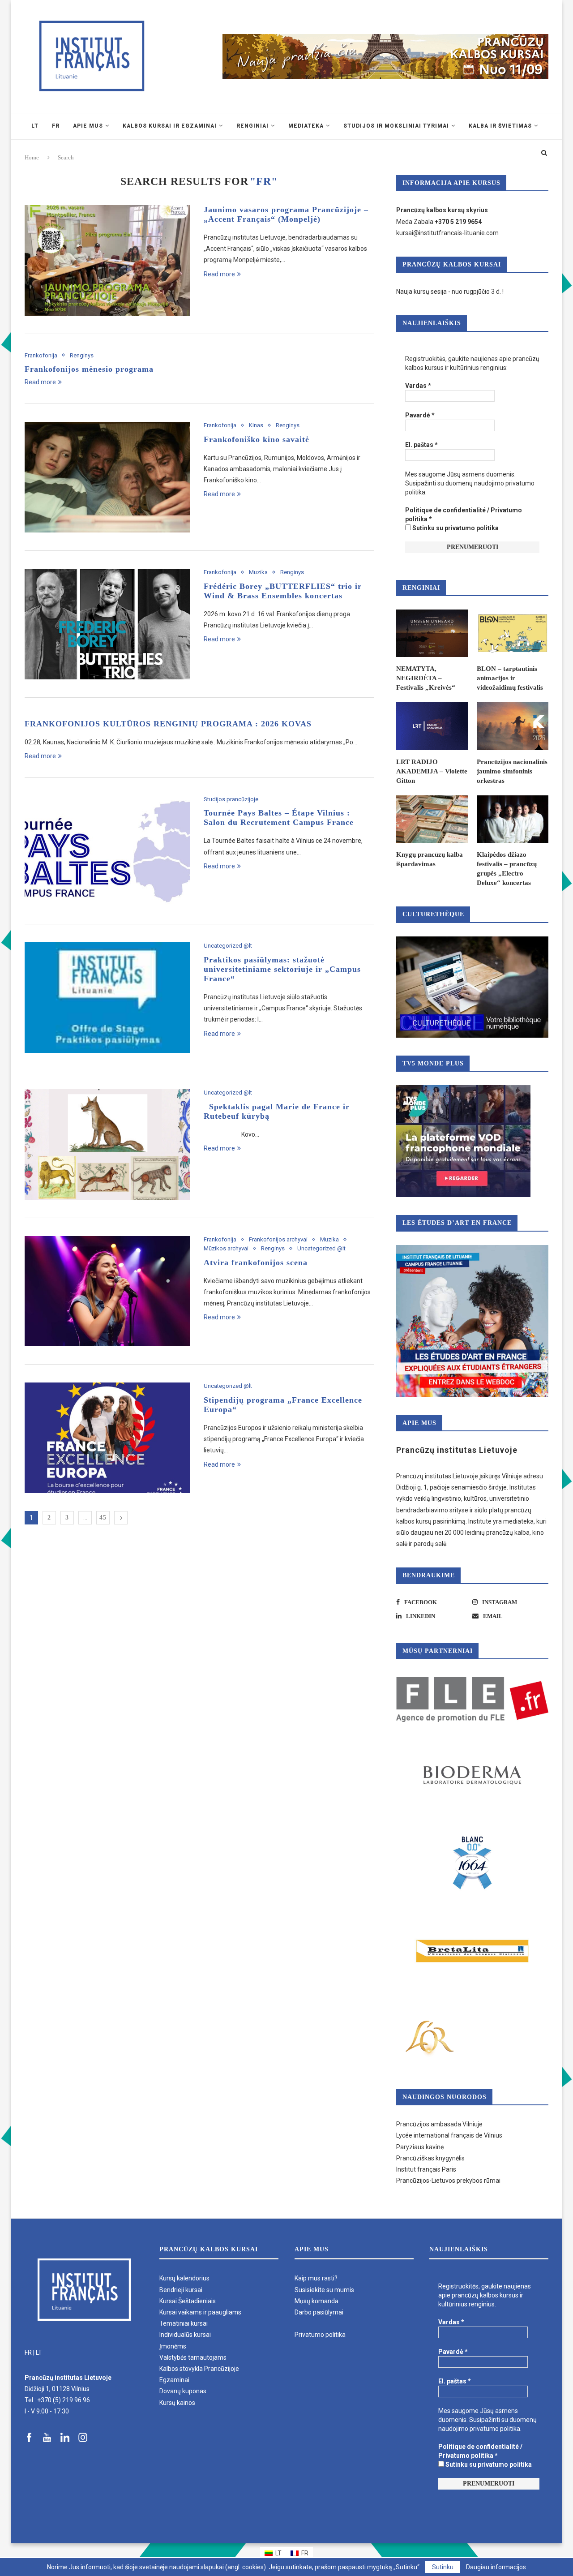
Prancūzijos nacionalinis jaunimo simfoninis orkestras (512, 771)
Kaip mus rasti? (316, 2278)
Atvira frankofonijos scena (256, 1262)
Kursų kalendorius (184, 2278)
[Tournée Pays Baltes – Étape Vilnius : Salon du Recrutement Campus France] (107, 851)
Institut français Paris (426, 2169)
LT (39, 2353)
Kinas (256, 425)
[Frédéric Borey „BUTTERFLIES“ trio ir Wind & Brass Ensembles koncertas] (107, 624)
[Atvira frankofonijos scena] (107, 1291)
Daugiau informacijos (496, 2567)
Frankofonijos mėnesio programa (89, 369)
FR (28, 2353)
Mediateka (306, 126)
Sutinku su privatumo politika (455, 528)
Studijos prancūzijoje (231, 799)
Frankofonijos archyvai (278, 1239)
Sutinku (443, 2567)
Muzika (258, 572)
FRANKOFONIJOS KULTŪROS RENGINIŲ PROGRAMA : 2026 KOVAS (168, 724)
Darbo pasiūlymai (319, 2312)
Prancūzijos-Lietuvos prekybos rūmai (448, 2181)
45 (103, 1518)
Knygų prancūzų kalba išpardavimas (430, 859)
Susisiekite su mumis (324, 2290)
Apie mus (88, 126)
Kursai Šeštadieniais (188, 2301)
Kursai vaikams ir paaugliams (200, 2312)
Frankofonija (41, 355)
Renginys (82, 355)
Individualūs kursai (185, 2335)
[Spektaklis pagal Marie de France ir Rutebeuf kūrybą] (107, 1144)
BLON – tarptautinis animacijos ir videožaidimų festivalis (510, 678)
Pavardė (420, 415)
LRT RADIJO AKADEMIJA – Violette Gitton (432, 771)
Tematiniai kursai (184, 2323)
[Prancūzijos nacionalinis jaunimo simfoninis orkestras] (513, 726)
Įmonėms (173, 2346)
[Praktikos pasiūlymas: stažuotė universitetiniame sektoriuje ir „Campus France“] (107, 998)
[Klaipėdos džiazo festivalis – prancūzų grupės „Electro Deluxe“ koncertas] (513, 819)
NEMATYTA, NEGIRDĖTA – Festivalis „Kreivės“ (426, 678)
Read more (219, 274)
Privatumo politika (320, 2335)
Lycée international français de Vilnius (449, 2135)
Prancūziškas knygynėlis (430, 2158)
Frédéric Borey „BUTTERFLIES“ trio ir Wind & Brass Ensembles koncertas (283, 591)
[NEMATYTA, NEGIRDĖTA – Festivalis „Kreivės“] (432, 633)
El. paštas (421, 445)
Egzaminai (174, 2380)
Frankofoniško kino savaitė (258, 439)
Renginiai (252, 126)
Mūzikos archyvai (226, 1248)
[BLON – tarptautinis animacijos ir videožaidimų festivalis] (513, 633)
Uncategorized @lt (228, 946)
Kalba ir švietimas (500, 126)
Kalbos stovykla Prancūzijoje (199, 2369)
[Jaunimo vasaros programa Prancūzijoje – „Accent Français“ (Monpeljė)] (107, 260)
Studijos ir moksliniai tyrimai (396, 126)
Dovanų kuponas (183, 2391)
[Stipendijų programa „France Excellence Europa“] (107, 1438)
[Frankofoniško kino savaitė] (107, 477)
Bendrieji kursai (181, 2290)
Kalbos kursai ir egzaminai (170, 126)
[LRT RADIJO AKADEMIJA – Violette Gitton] (432, 726)
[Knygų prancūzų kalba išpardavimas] (432, 819)
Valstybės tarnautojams (193, 2357)
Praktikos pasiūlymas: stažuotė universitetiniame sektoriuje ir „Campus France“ (282, 969)
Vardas (418, 386)
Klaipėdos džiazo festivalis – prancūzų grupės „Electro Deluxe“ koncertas (507, 869)
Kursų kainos (177, 2403)
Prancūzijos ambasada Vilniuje (439, 2124)
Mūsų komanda (316, 2301)
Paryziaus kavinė (420, 2147)
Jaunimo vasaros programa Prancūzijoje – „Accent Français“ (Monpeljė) (286, 214)
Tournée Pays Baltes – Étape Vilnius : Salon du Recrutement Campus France (279, 818)
